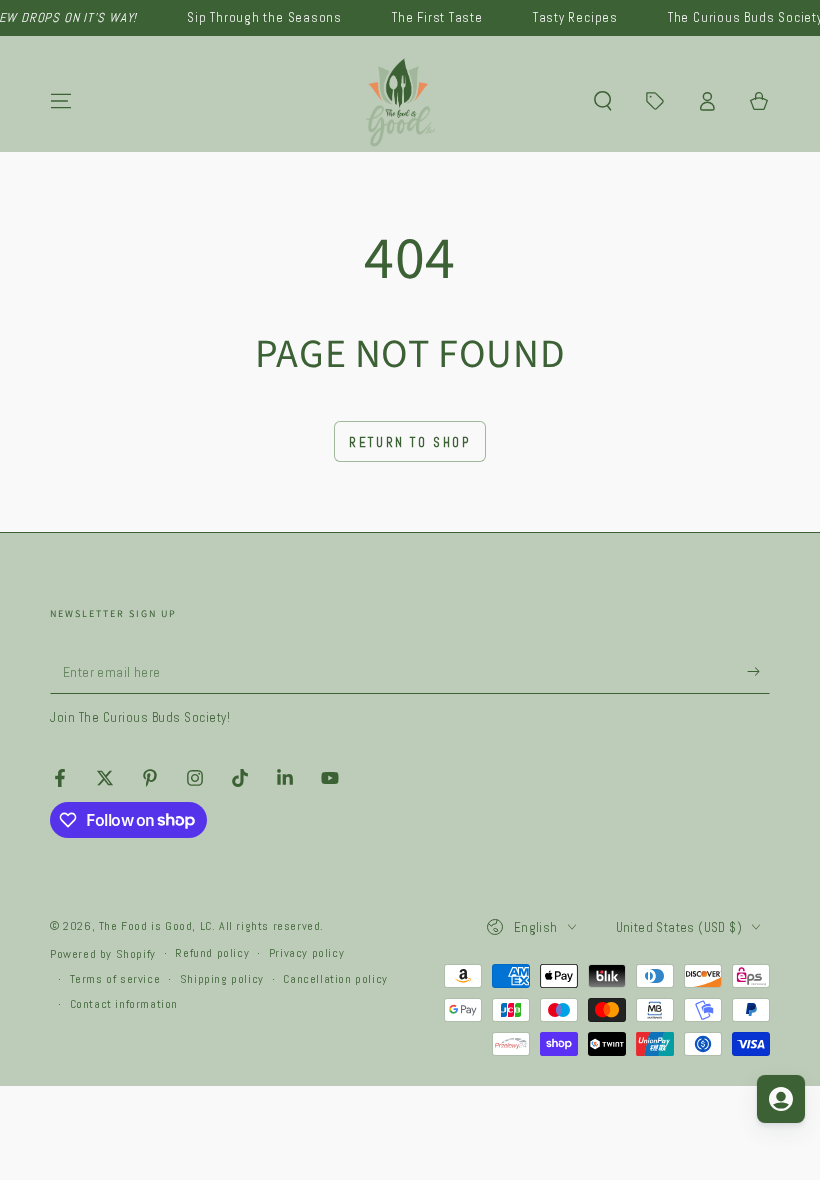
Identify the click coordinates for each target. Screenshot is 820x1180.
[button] (603, 101)
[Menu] (61, 101)
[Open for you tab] (781, 1099)
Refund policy (212, 953)
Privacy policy (306, 953)
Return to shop (409, 442)
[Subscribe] (758, 671)
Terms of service (115, 979)
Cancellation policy (335, 979)
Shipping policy (222, 979)
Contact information (124, 1004)
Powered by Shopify (103, 954)
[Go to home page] (402, 101)
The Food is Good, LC (155, 926)
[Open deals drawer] (655, 101)
